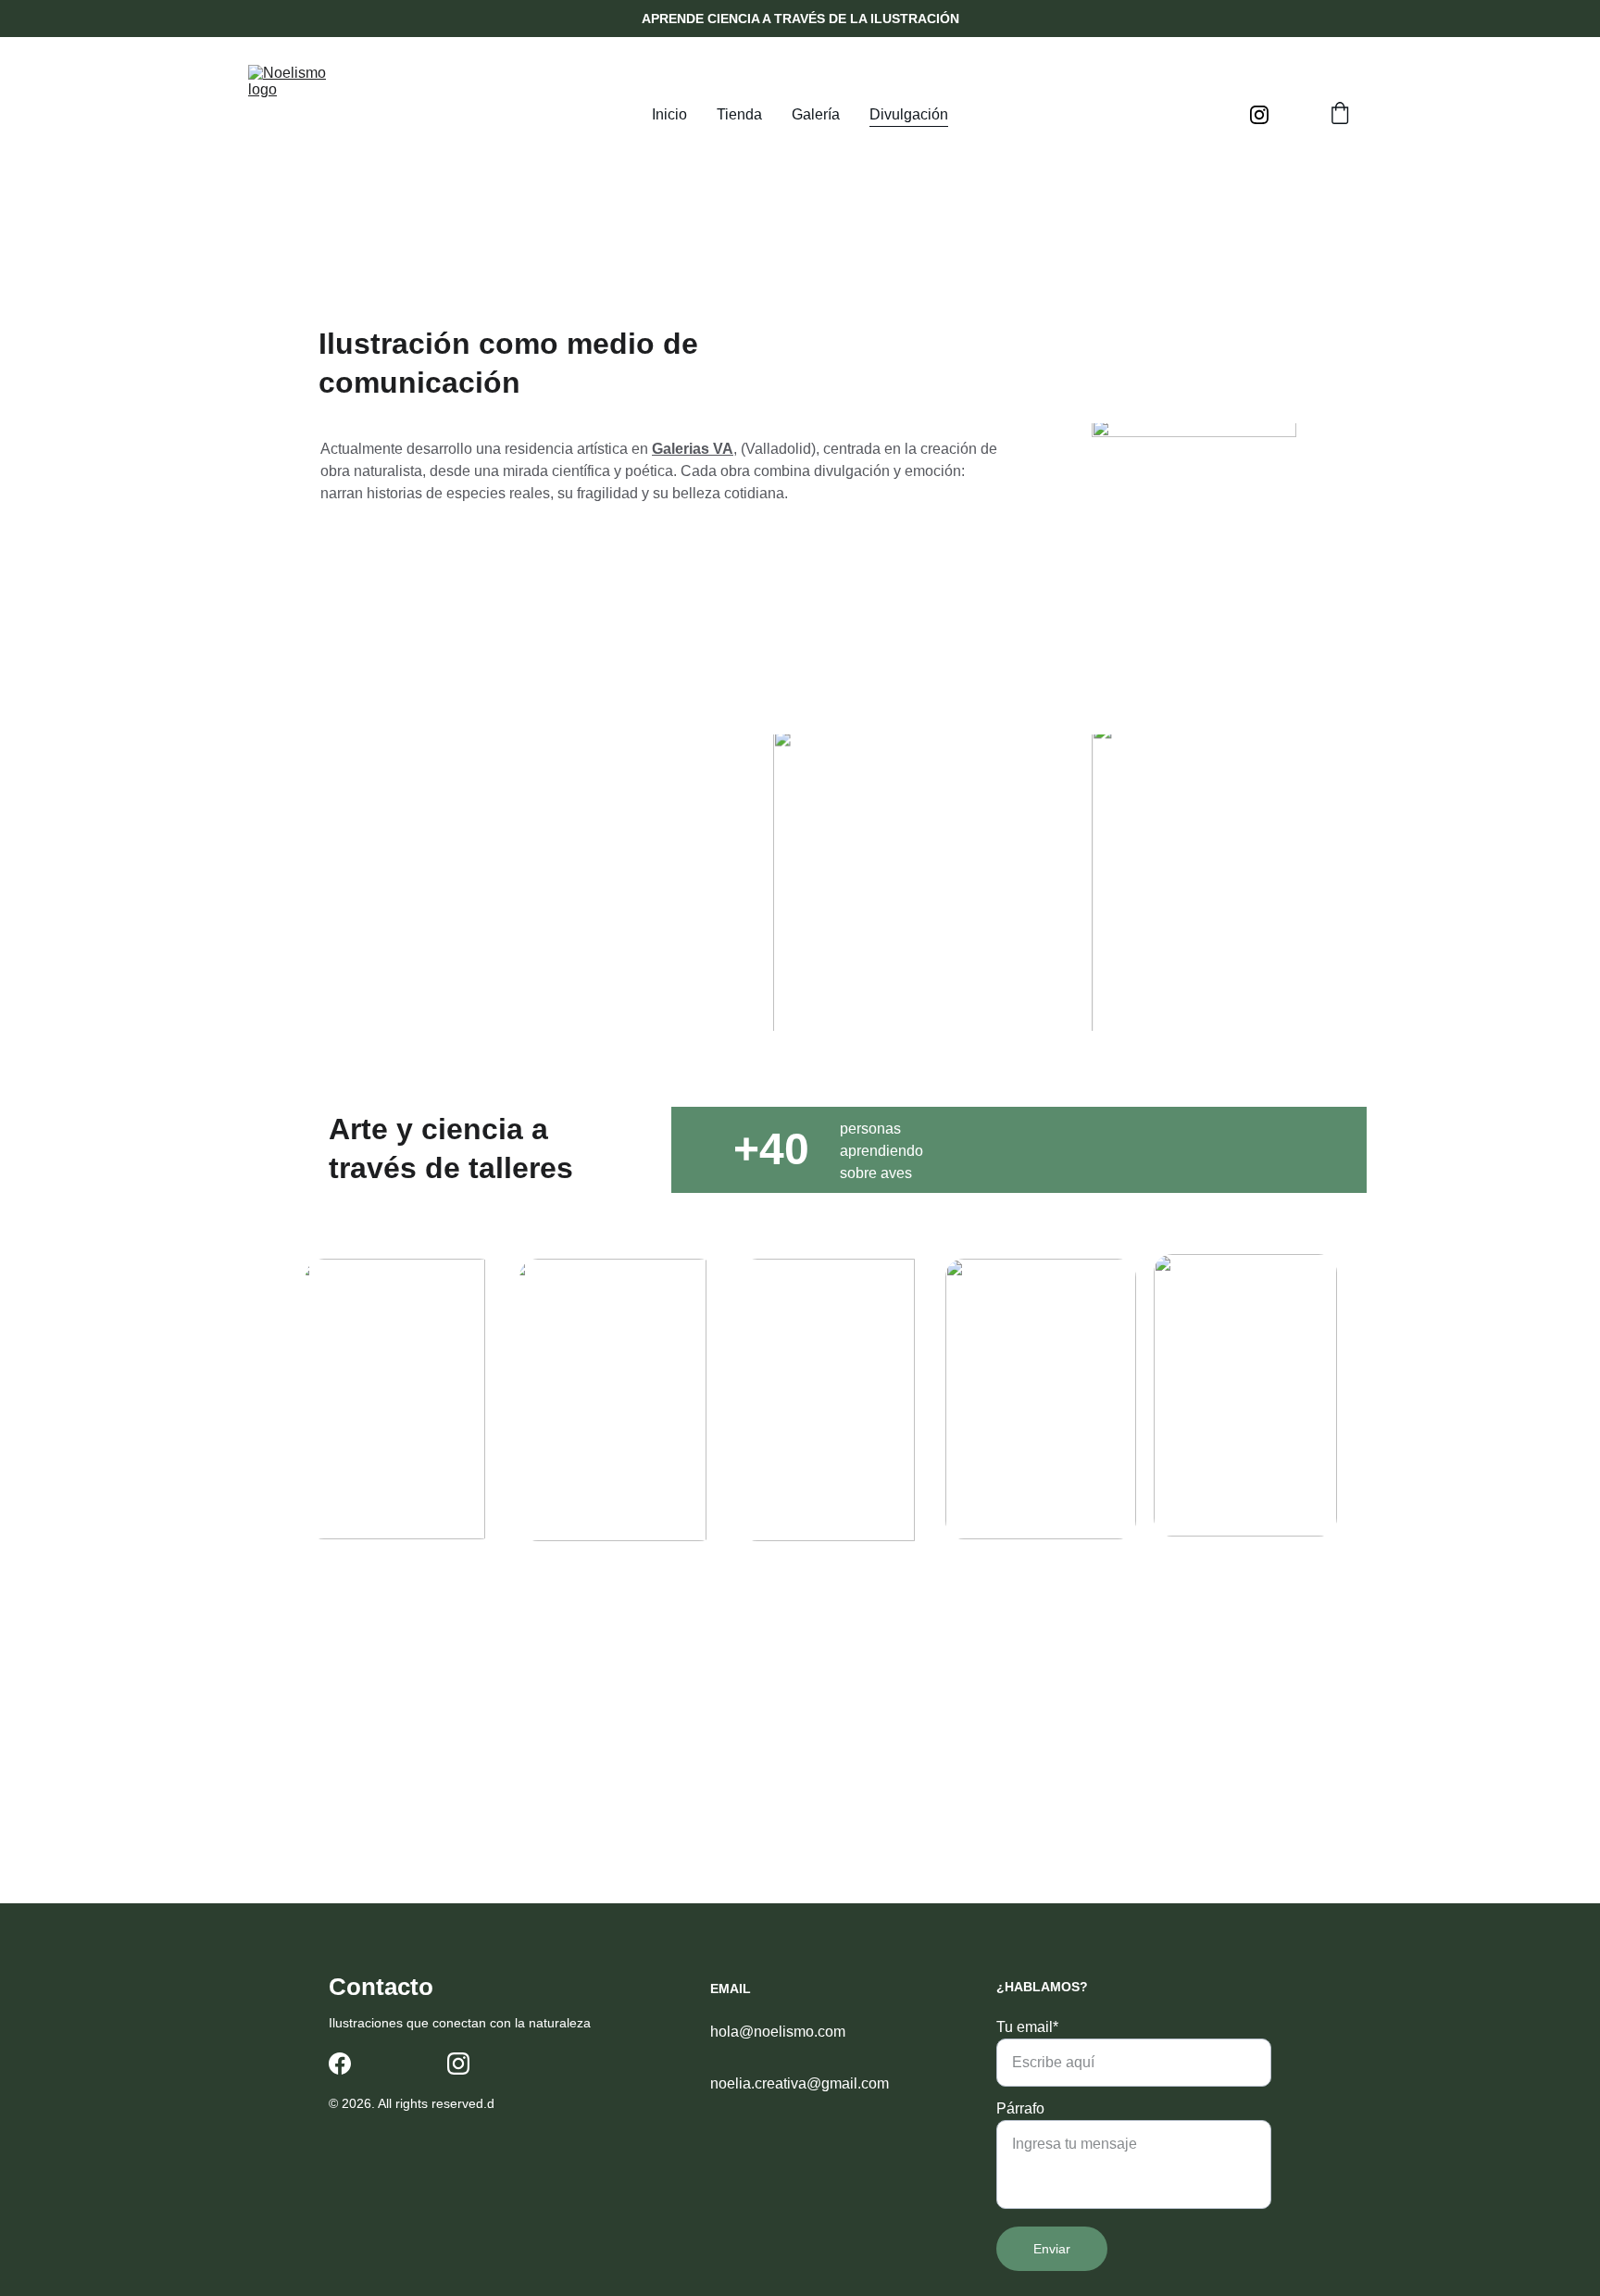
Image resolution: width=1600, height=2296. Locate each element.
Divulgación (909, 114)
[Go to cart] (1340, 115)
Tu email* (1027, 2027)
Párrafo (1020, 2108)
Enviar (1052, 2249)
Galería (816, 114)
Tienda (739, 114)
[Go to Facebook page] (340, 2064)
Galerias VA (693, 449)
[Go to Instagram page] (1259, 115)
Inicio (669, 114)
